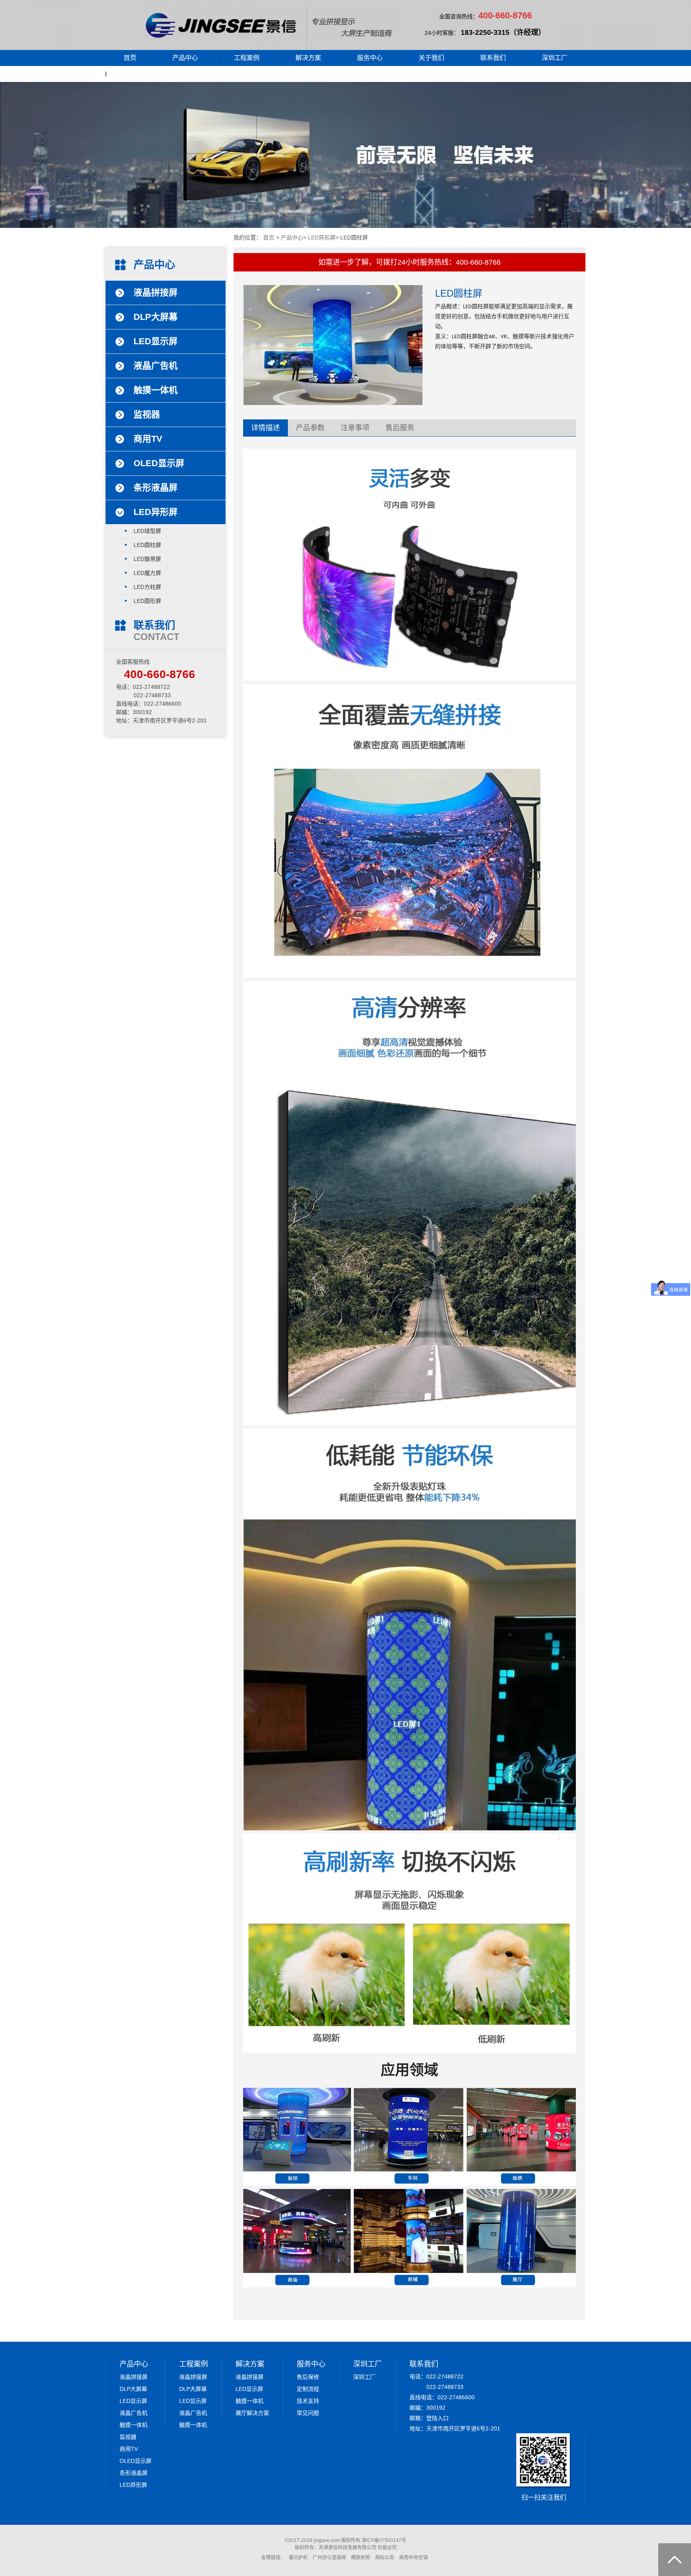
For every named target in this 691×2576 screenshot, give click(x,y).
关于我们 (431, 58)
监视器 (128, 2437)
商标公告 (385, 2558)
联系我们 (493, 58)
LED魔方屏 (147, 573)
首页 (130, 58)
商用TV (129, 2449)
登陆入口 (437, 2418)
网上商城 (136, 74)
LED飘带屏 (147, 559)
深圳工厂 (555, 58)
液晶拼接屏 (134, 2377)
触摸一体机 (134, 2425)
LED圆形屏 (147, 601)
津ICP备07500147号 (384, 2540)
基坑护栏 (298, 2558)
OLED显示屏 (136, 2461)
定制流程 (308, 2389)
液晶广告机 (134, 2413)
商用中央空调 (413, 2558)
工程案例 (247, 58)
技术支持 (308, 2401)
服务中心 (370, 58)
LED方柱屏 (147, 587)
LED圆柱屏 (147, 545)
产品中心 (185, 58)
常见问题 (308, 2413)
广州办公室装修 (330, 2558)
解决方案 (308, 58)
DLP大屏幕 (133, 2389)
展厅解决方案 (252, 2413)
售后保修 (308, 2377)
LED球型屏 (147, 531)
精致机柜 (361, 2558)
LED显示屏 (133, 2401)
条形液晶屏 (134, 2473)
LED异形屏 (322, 237)
